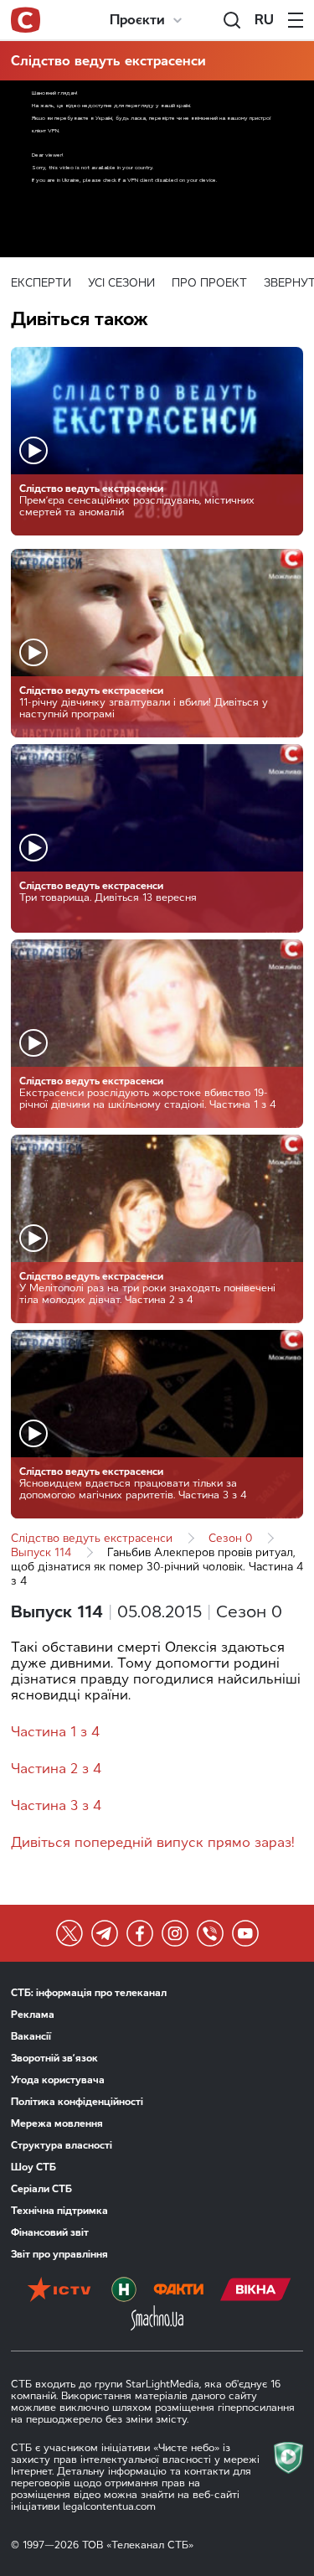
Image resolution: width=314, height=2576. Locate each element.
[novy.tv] (124, 2291)
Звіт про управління (59, 2254)
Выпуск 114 (41, 1552)
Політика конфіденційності (77, 2102)
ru (264, 20)
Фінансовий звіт (50, 2232)
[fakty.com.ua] (178, 2291)
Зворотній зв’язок (54, 2058)
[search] (232, 20)
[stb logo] (26, 20)
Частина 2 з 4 (56, 1769)
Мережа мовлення (57, 2123)
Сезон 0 (230, 1538)
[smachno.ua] (157, 2320)
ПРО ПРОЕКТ (209, 283)
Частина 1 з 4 (55, 1732)
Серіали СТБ (41, 2189)
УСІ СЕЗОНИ (121, 283)
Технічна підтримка (59, 2211)
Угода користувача (58, 2080)
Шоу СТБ (33, 2167)
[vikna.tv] (256, 2291)
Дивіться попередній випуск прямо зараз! (153, 1842)
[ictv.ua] (59, 2291)
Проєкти (137, 20)
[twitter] (69, 1933)
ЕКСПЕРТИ (41, 283)
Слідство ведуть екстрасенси (108, 61)
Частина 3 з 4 (56, 1805)
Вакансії (31, 2036)
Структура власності (62, 2145)
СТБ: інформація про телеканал (89, 1993)
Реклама (33, 2015)
